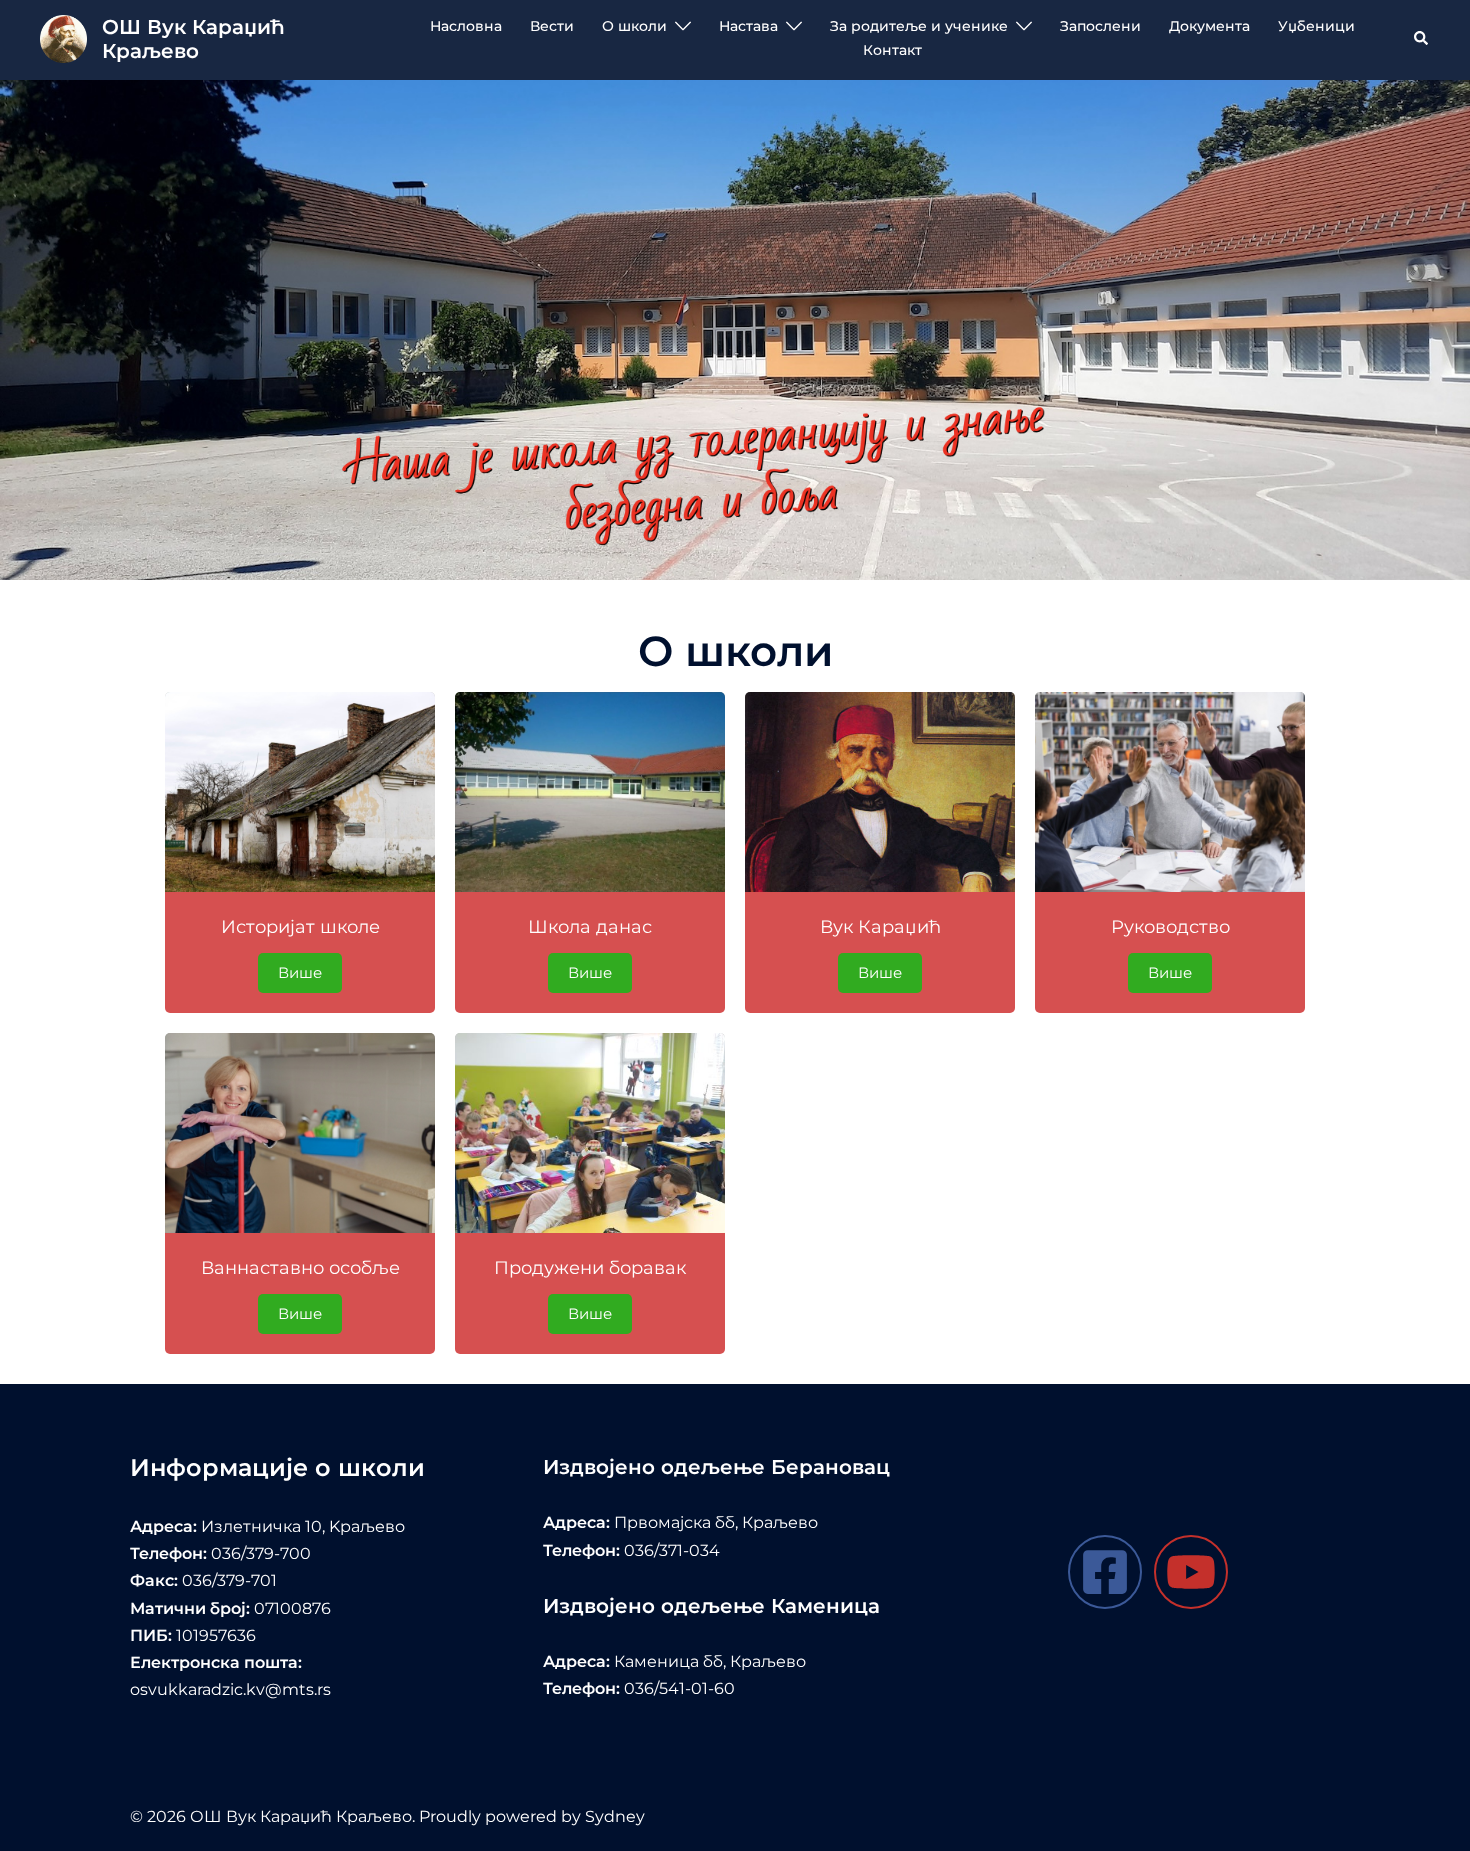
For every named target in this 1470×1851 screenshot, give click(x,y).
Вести (552, 26)
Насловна (466, 26)
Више (300, 972)
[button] (1422, 39)
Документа (1209, 26)
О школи (634, 26)
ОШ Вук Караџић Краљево (193, 39)
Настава (748, 26)
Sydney (615, 1816)
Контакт (892, 50)
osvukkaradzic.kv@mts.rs (230, 1689)
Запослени (1100, 26)
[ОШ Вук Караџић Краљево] (63, 38)
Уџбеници (1316, 26)
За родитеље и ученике (919, 26)
